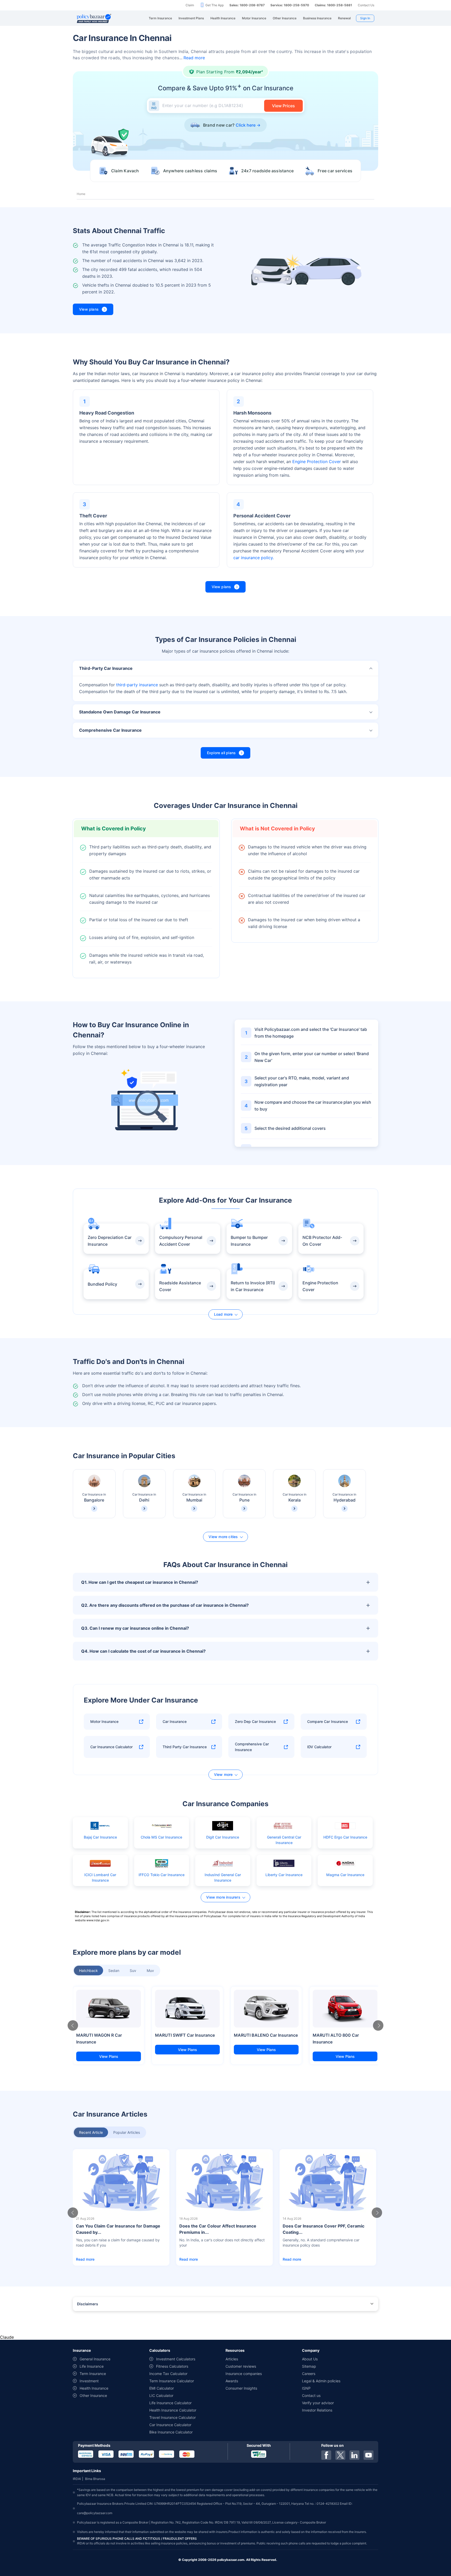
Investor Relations (317, 2410)
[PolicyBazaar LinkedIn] (354, 2455)
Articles (232, 2359)
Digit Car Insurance (223, 1837)
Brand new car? (229, 125)
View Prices (283, 106)
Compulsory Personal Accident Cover (181, 1241)
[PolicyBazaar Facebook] (326, 2455)
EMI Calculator (162, 2388)
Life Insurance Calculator (170, 2403)
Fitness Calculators (172, 2366)
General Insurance (95, 2359)
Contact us (311, 2395)
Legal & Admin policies (321, 2381)
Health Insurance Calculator (173, 2410)
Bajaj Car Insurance (100, 1837)
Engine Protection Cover (317, 462)
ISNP (306, 2388)
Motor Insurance (104, 1721)
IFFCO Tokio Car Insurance (162, 1875)
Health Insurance (94, 2388)
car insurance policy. (254, 558)
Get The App (215, 5)
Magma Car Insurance (345, 1875)
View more (223, 1774)
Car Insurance (175, 1721)
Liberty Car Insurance (284, 1875)
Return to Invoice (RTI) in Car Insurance (253, 1286)
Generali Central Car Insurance (284, 1840)
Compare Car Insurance (328, 1721)
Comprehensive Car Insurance (252, 1747)
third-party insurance (137, 685)
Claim (190, 5)
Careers (309, 2374)
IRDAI (77, 2479)
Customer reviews (241, 2366)
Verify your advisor (318, 2403)
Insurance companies (244, 2374)
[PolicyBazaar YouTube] (369, 2455)
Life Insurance (92, 2366)
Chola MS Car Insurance (161, 1837)
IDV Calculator (319, 1747)
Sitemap (309, 2366)
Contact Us (366, 5)
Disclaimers (88, 2304)
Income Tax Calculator (168, 2374)
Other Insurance (93, 2395)
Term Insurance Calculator (172, 2381)
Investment (89, 2381)
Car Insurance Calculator (111, 1747)
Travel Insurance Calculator (173, 2417)
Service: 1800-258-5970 (290, 5)
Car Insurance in (94, 1497)
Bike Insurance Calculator (171, 2432)
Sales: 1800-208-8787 (247, 5)
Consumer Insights (241, 2388)
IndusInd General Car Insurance (223, 1877)
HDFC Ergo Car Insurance (345, 1837)
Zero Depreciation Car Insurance (110, 1241)
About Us (310, 2359)
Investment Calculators (176, 2359)
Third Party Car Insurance (185, 1747)
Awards (232, 2381)
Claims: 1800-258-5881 (333, 5)
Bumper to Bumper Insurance (249, 1241)
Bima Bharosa (95, 2479)
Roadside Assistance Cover (180, 1286)
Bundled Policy (102, 1284)
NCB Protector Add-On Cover (322, 1241)
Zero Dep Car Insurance (255, 1721)
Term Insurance (93, 2374)
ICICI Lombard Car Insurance (100, 1877)
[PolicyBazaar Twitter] (340, 2455)
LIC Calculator (161, 2395)
